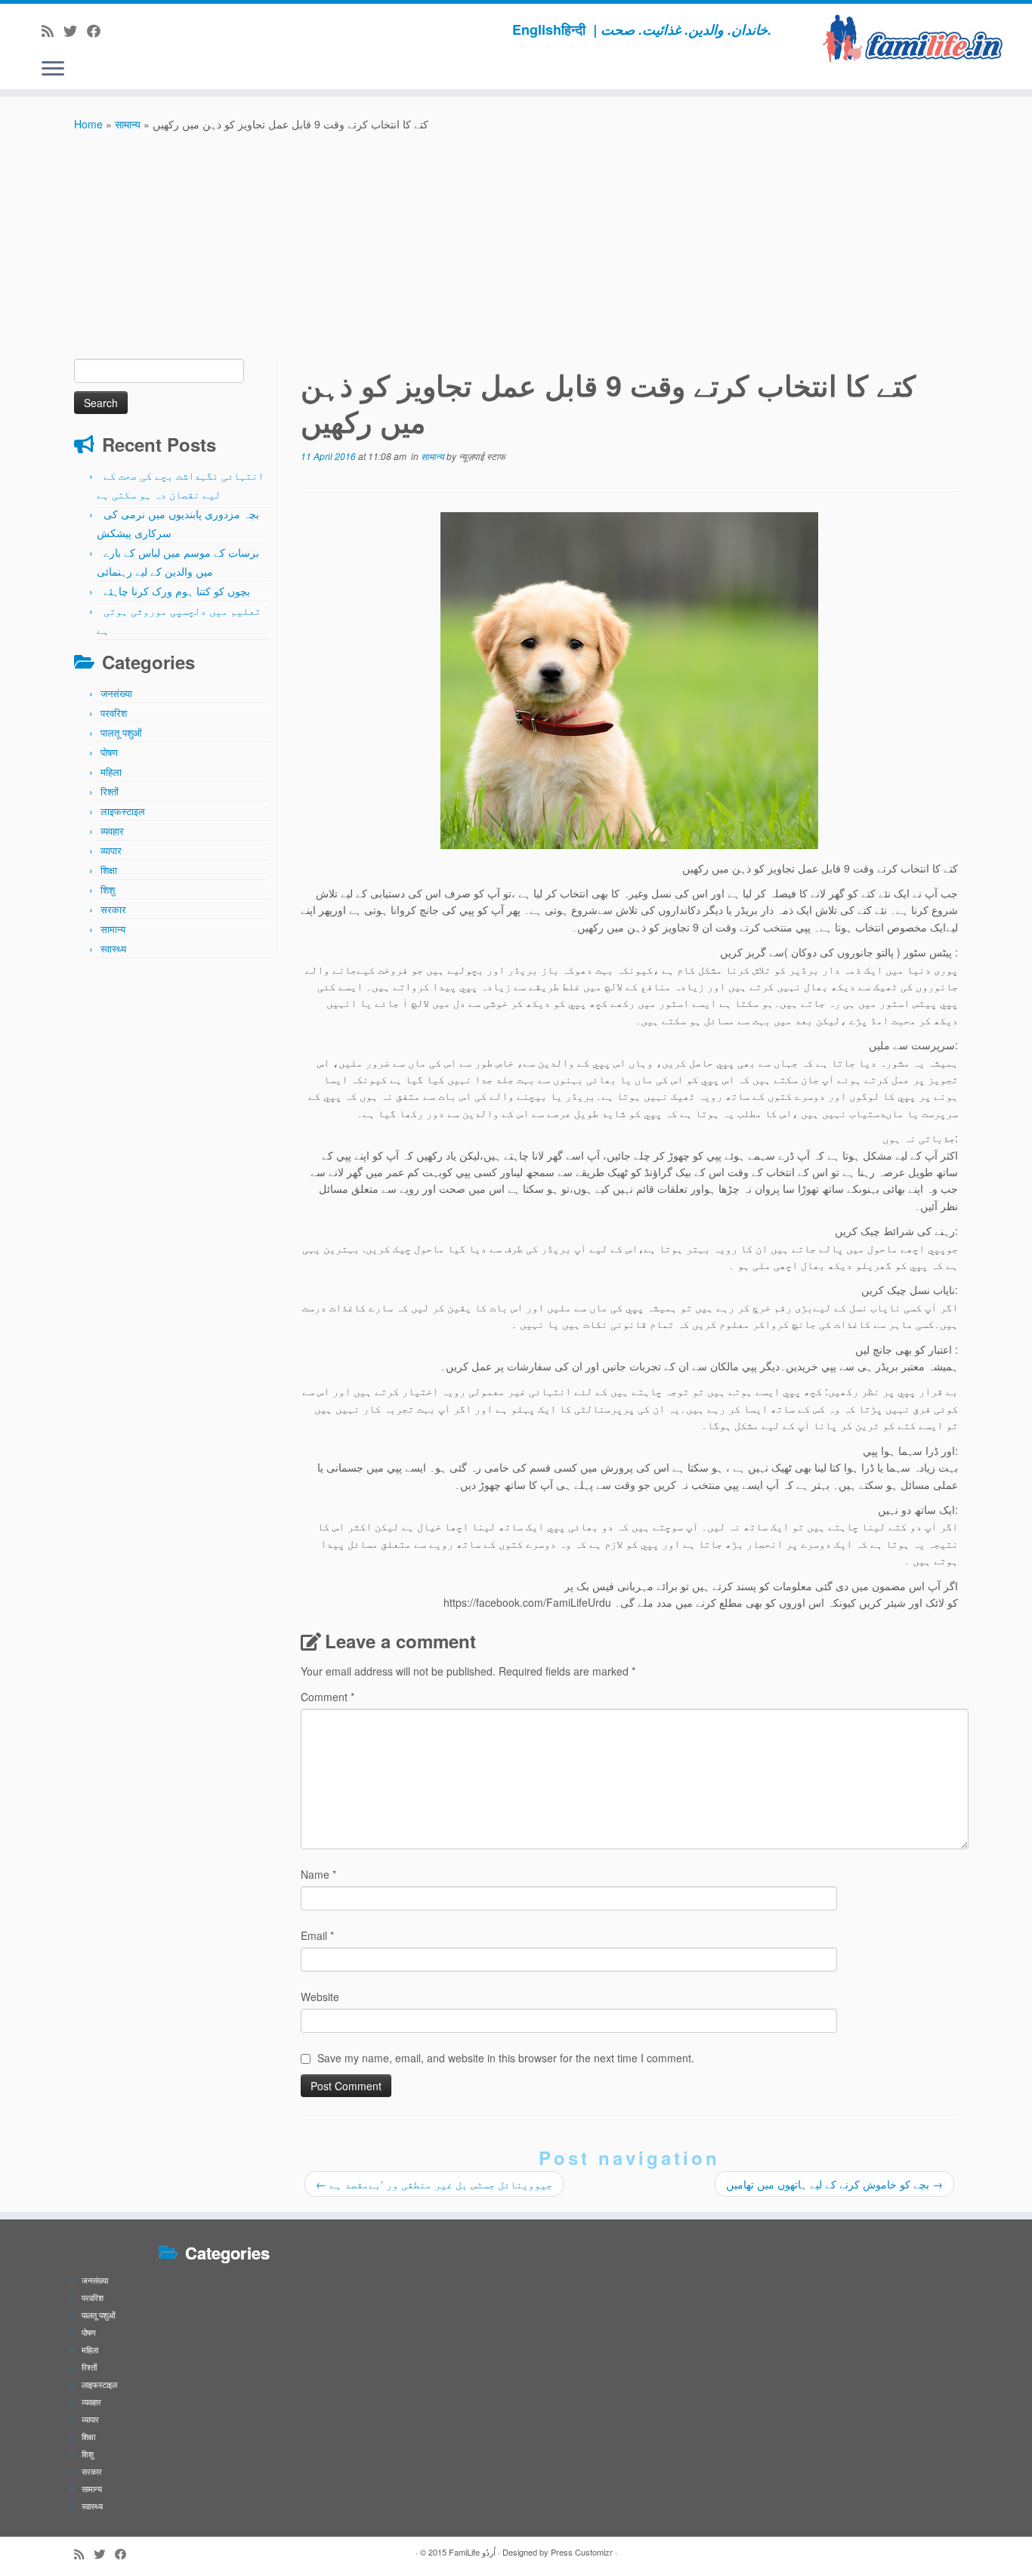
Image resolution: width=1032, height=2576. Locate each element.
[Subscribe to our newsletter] (115, 30)
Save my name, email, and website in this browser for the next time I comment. (506, 2058)
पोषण (109, 752)
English (537, 29)
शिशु (108, 890)
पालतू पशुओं (121, 732)
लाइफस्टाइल (123, 811)
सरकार (113, 909)
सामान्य (128, 124)
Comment (328, 1697)
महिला (111, 772)
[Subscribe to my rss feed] (53, 30)
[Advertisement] (516, 246)
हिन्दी (573, 29)
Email (317, 1935)
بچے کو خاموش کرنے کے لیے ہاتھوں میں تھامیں (834, 2184)
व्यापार (111, 850)
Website (320, 1997)
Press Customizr (582, 2552)
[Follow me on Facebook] (99, 30)
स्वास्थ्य (113, 948)
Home (88, 124)
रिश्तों (110, 791)
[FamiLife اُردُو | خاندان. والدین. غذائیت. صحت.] (913, 38)
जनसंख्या (116, 693)
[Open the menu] (53, 69)
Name (318, 1874)
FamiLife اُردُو (472, 2552)
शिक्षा (109, 870)
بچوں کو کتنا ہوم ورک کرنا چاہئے (177, 591)
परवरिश (114, 713)
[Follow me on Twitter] (75, 30)
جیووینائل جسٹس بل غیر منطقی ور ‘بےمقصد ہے (434, 2184)
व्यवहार (112, 831)
